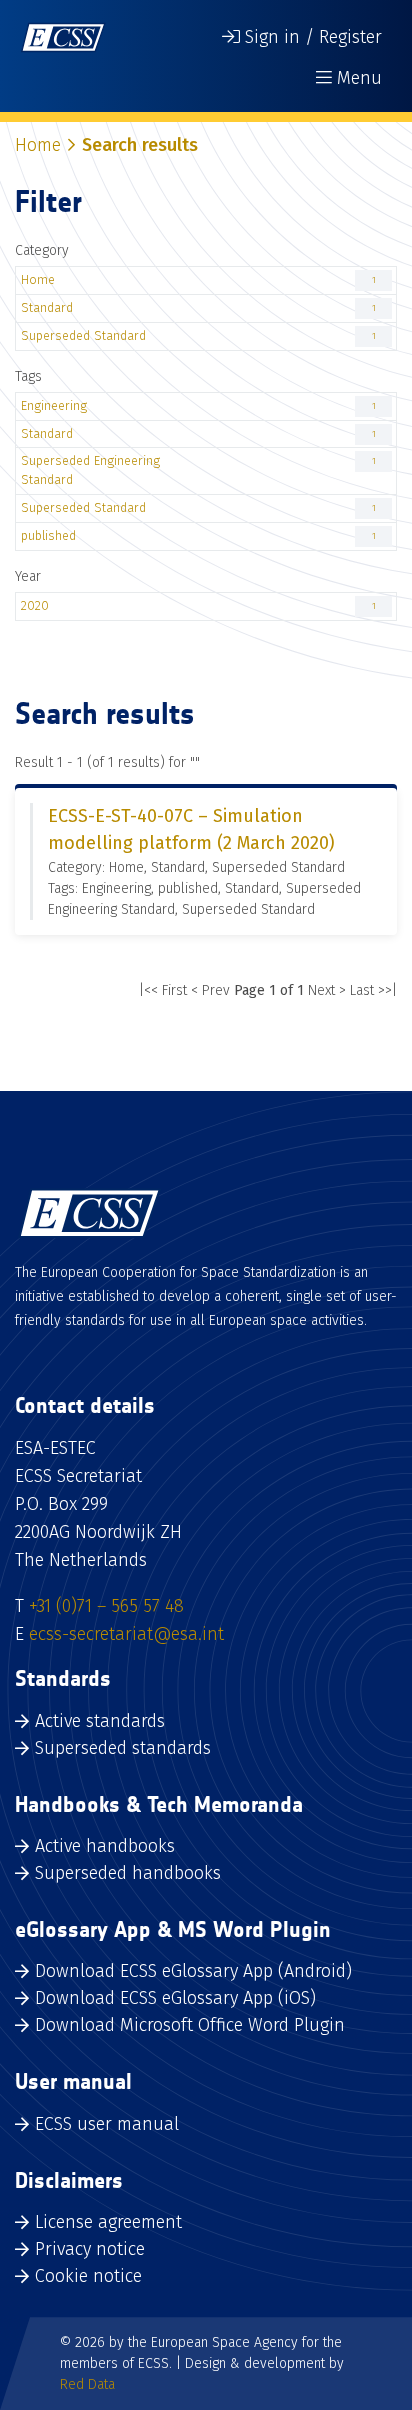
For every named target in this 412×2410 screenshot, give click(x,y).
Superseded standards (123, 1748)
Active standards (100, 1721)
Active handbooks (105, 1846)
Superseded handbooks (128, 1873)
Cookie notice (88, 2276)
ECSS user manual (107, 2124)
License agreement (108, 2222)
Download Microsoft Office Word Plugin (190, 2025)
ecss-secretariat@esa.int (126, 1634)
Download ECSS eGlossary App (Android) (193, 1971)
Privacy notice (90, 2249)
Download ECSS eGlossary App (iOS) (175, 1998)
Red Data (87, 2384)
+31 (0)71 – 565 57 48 (106, 1606)
